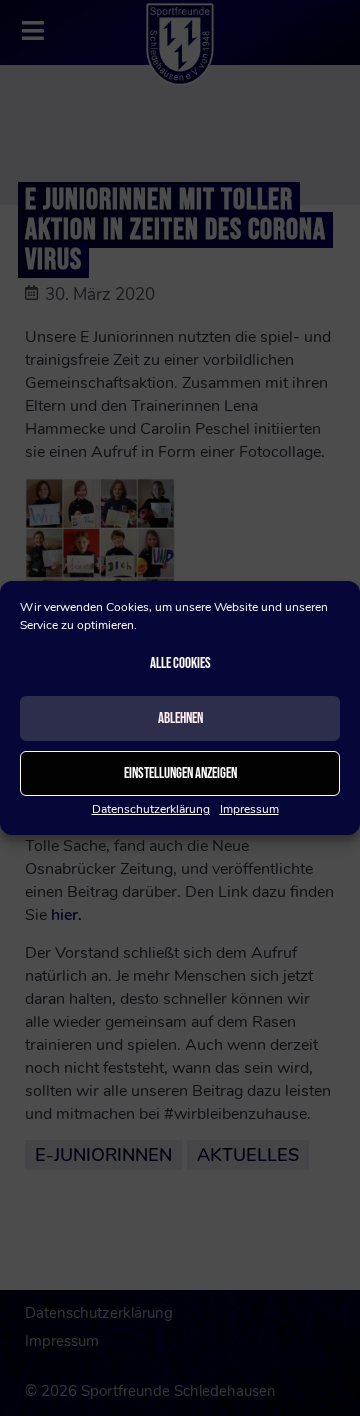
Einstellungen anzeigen (180, 773)
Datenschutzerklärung (151, 809)
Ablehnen (180, 718)
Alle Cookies (180, 663)
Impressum (249, 809)
